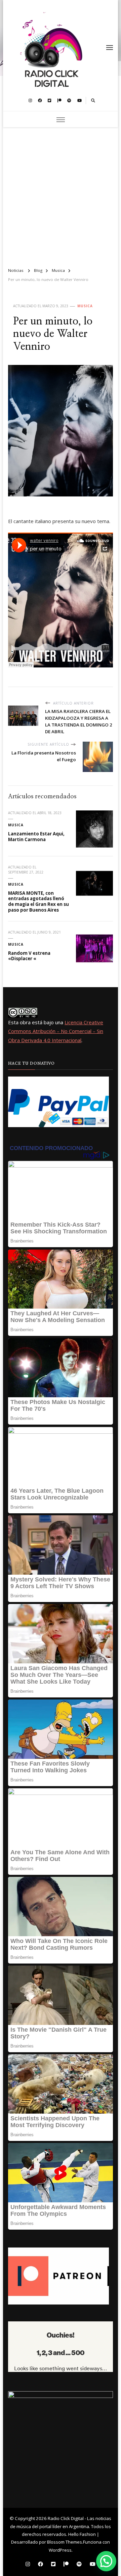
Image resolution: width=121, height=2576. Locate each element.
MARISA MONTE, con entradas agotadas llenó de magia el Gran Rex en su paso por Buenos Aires (38, 901)
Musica (85, 306)
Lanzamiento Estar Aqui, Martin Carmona (36, 837)
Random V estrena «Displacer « (29, 956)
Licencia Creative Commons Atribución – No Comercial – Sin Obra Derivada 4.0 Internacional (56, 1031)
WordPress (60, 2550)
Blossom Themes (65, 2542)
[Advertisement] (61, 195)
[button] (106, 2561)
